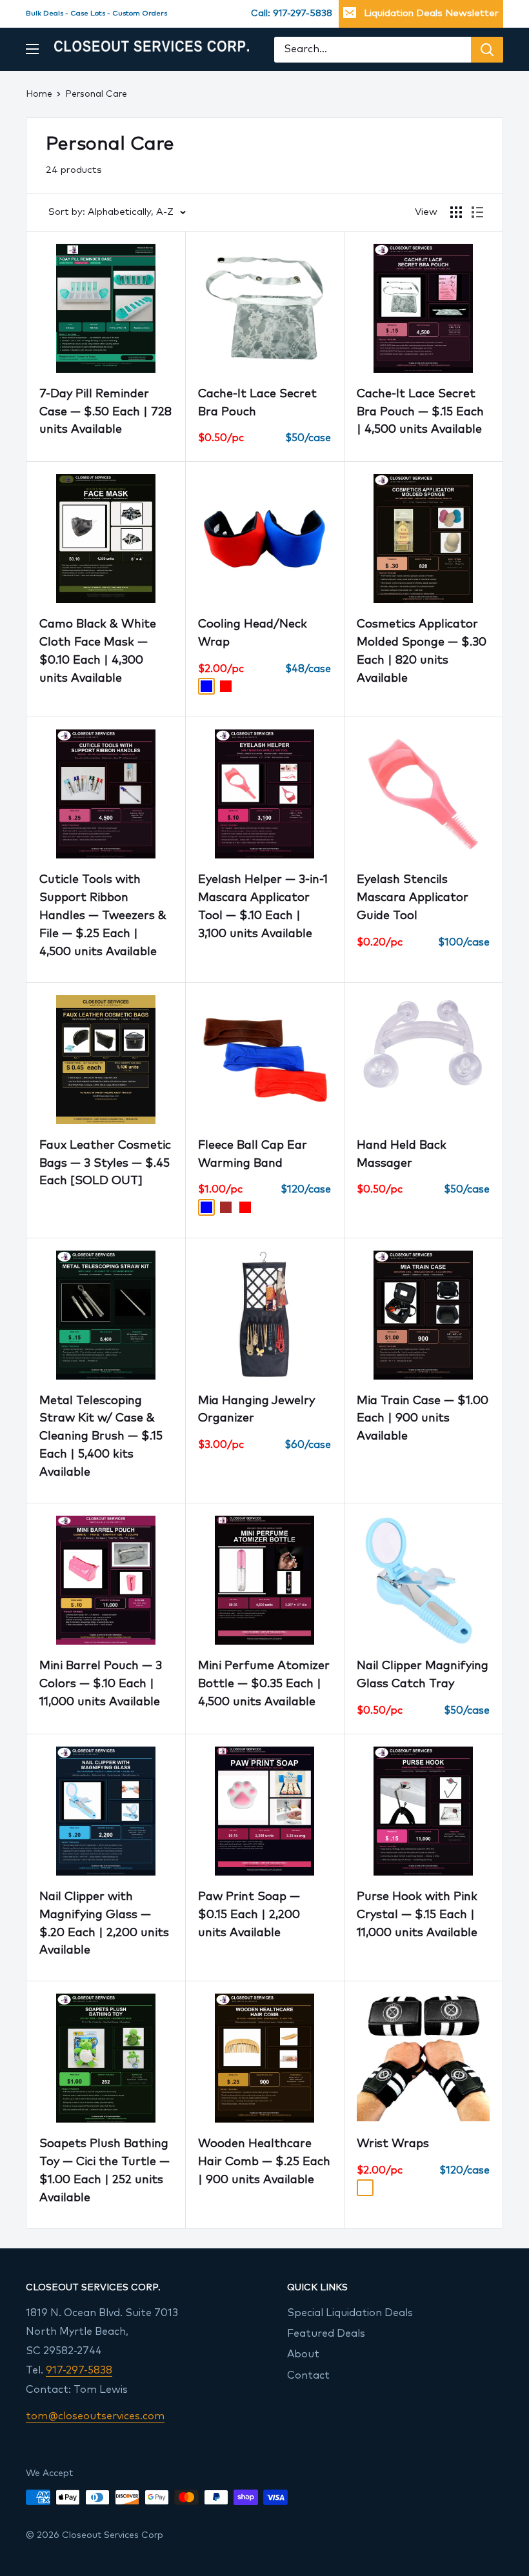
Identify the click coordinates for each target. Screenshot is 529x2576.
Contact (308, 2375)
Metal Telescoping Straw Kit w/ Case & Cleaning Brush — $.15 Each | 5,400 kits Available (101, 1437)
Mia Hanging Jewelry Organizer (256, 1410)
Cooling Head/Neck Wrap (253, 633)
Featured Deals (326, 2333)
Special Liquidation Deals (350, 2313)
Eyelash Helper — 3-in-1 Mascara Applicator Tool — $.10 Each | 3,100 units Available (263, 907)
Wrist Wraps (393, 2144)
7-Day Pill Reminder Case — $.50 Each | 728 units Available (105, 412)
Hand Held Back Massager (402, 1154)
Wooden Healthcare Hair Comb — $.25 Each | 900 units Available (264, 2162)
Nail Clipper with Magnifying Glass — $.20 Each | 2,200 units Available (104, 1924)
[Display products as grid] (456, 212)
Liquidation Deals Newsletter (431, 13)
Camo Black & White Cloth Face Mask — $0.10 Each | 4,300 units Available (98, 651)
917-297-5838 (79, 2370)
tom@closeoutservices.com (95, 2416)
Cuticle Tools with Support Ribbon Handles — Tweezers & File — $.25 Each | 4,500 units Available (103, 916)
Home (39, 94)
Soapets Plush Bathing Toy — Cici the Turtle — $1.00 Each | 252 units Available (105, 2171)
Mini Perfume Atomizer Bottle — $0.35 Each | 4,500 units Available (264, 1684)
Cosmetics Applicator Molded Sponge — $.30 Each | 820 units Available (422, 651)
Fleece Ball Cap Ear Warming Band (253, 1154)
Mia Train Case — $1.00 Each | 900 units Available (423, 1419)
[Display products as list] (477, 212)
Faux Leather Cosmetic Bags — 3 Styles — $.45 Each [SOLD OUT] (105, 1164)
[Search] (487, 50)
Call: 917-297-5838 (292, 14)
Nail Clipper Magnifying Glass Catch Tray (423, 1675)
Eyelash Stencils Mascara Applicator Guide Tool (413, 898)
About (303, 2354)
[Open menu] (32, 49)
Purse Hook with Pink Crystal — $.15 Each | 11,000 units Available (417, 1915)
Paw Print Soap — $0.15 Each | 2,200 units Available (249, 1915)
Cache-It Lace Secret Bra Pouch (257, 403)
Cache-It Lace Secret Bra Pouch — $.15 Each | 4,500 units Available (420, 412)
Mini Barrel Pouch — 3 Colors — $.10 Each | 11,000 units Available (101, 1684)
